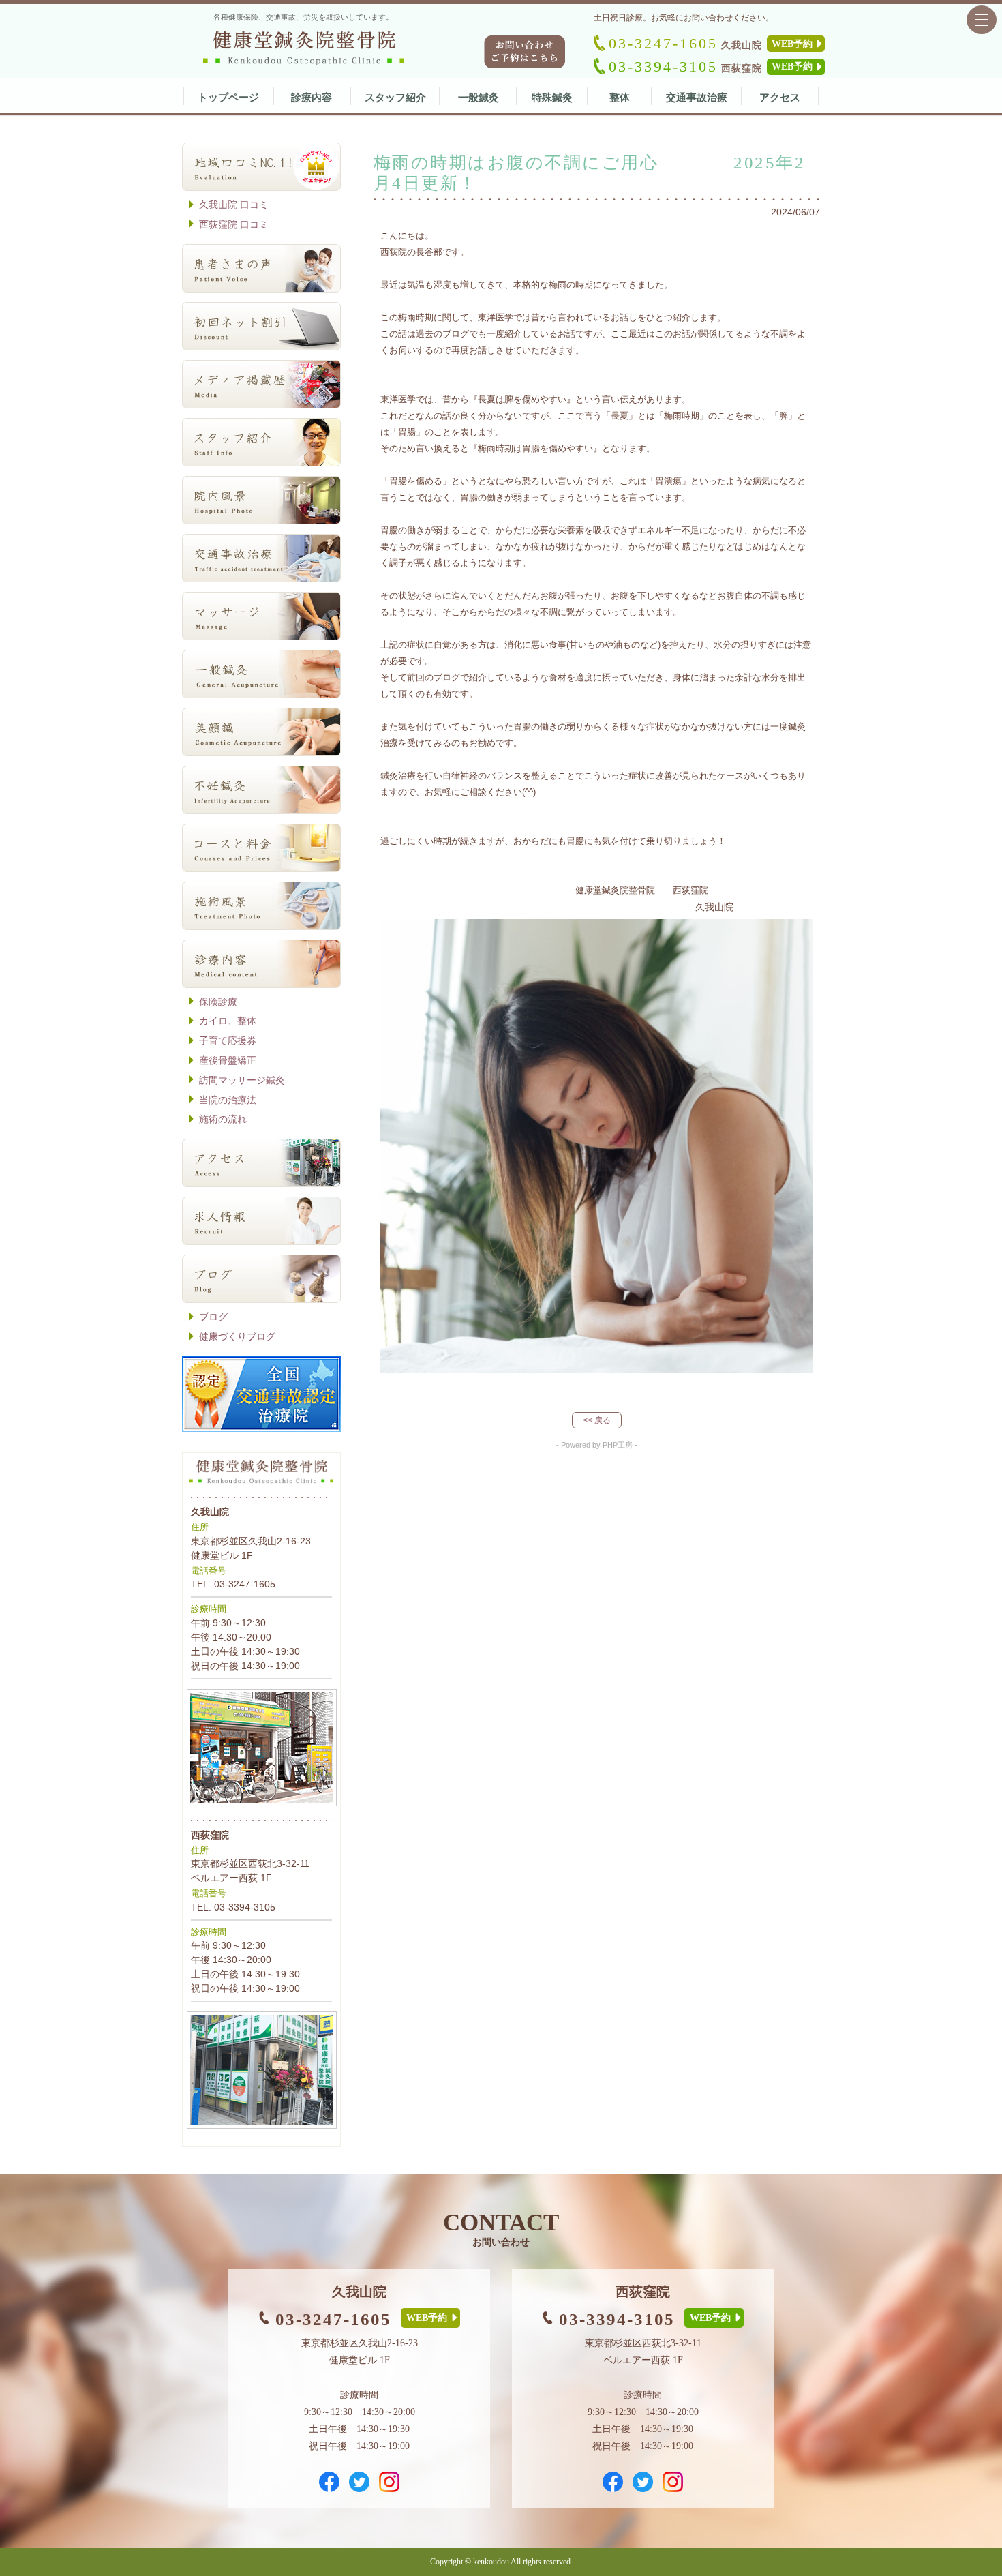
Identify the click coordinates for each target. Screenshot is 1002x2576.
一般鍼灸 (479, 97)
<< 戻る (597, 1420)
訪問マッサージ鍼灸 (242, 1080)
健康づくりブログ (237, 1336)
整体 (620, 97)
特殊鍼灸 (552, 97)
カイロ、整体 (228, 1021)
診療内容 (312, 97)
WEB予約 (792, 44)
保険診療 (218, 1002)
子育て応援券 (228, 1040)
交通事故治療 (697, 97)
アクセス (780, 97)
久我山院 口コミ (234, 205)
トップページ (228, 97)
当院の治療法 (228, 1100)
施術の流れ (223, 1119)
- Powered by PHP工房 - (597, 1445)
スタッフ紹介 (395, 97)
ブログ (213, 1317)
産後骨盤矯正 (228, 1060)
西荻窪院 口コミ (234, 224)
